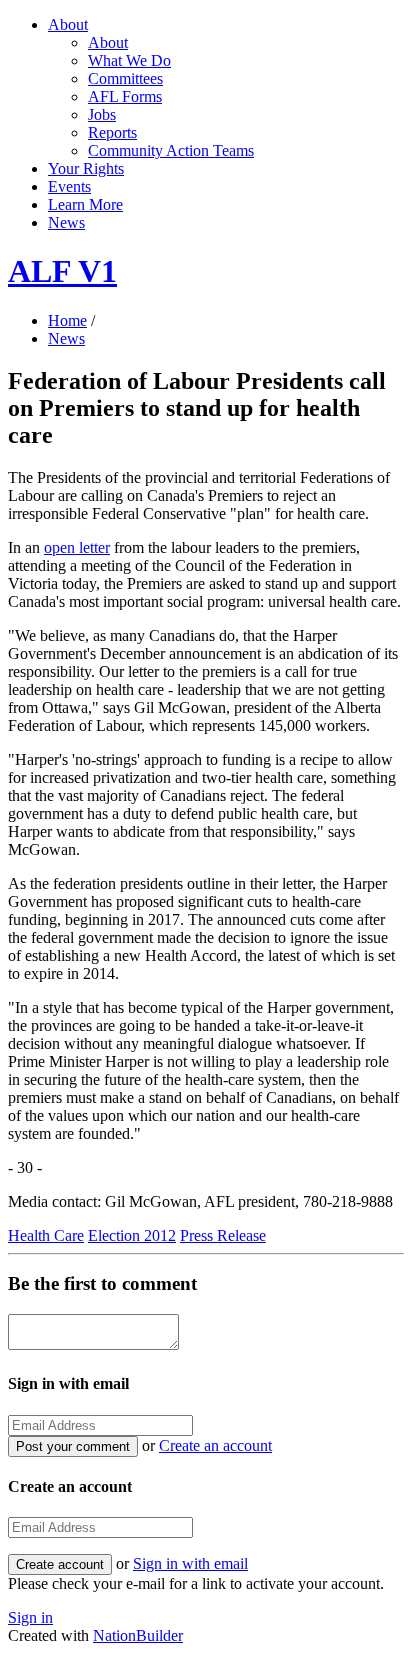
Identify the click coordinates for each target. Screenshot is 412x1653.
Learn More (85, 204)
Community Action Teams (171, 150)
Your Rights (86, 168)
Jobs (102, 114)
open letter (77, 547)
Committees (125, 78)
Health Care (46, 1235)
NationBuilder (138, 1635)
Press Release (223, 1235)
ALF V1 (62, 271)
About (68, 24)
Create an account (215, 1445)
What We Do (129, 60)
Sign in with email (190, 1563)
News (66, 222)
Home (67, 320)
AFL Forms (125, 96)
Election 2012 (132, 1235)
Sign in (30, 1617)
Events (69, 186)
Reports (112, 132)
